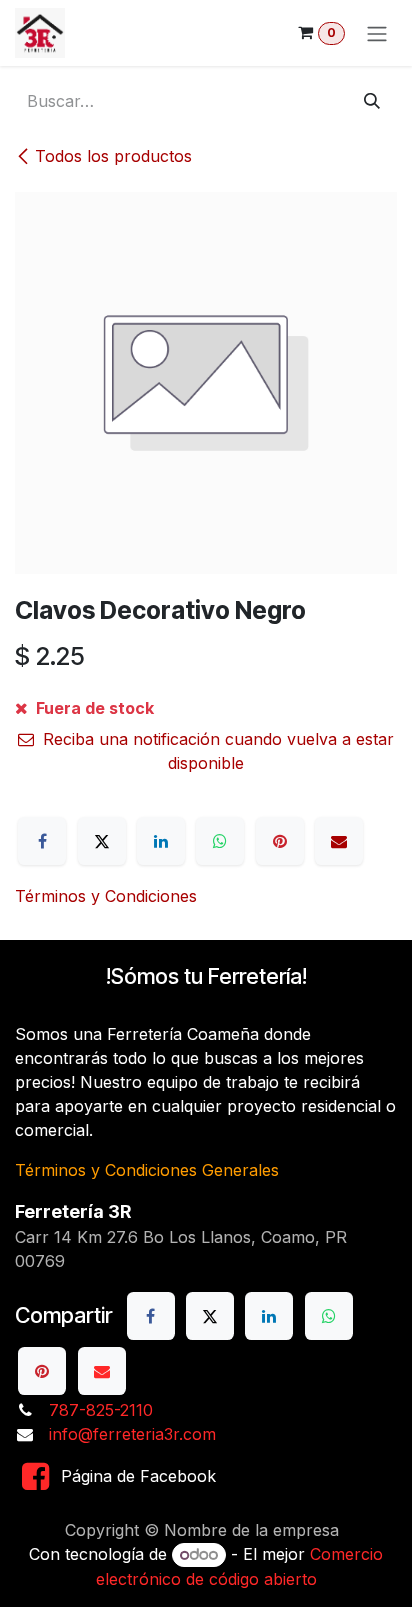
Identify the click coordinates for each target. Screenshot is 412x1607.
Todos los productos (113, 156)
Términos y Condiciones (106, 896)
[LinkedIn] (161, 841)
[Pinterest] (280, 841)
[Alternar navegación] (377, 33)
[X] (102, 841)
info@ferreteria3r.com (132, 1434)
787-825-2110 (101, 1410)
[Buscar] (372, 101)
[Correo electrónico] (339, 841)
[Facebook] (42, 841)
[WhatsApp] (220, 841)
